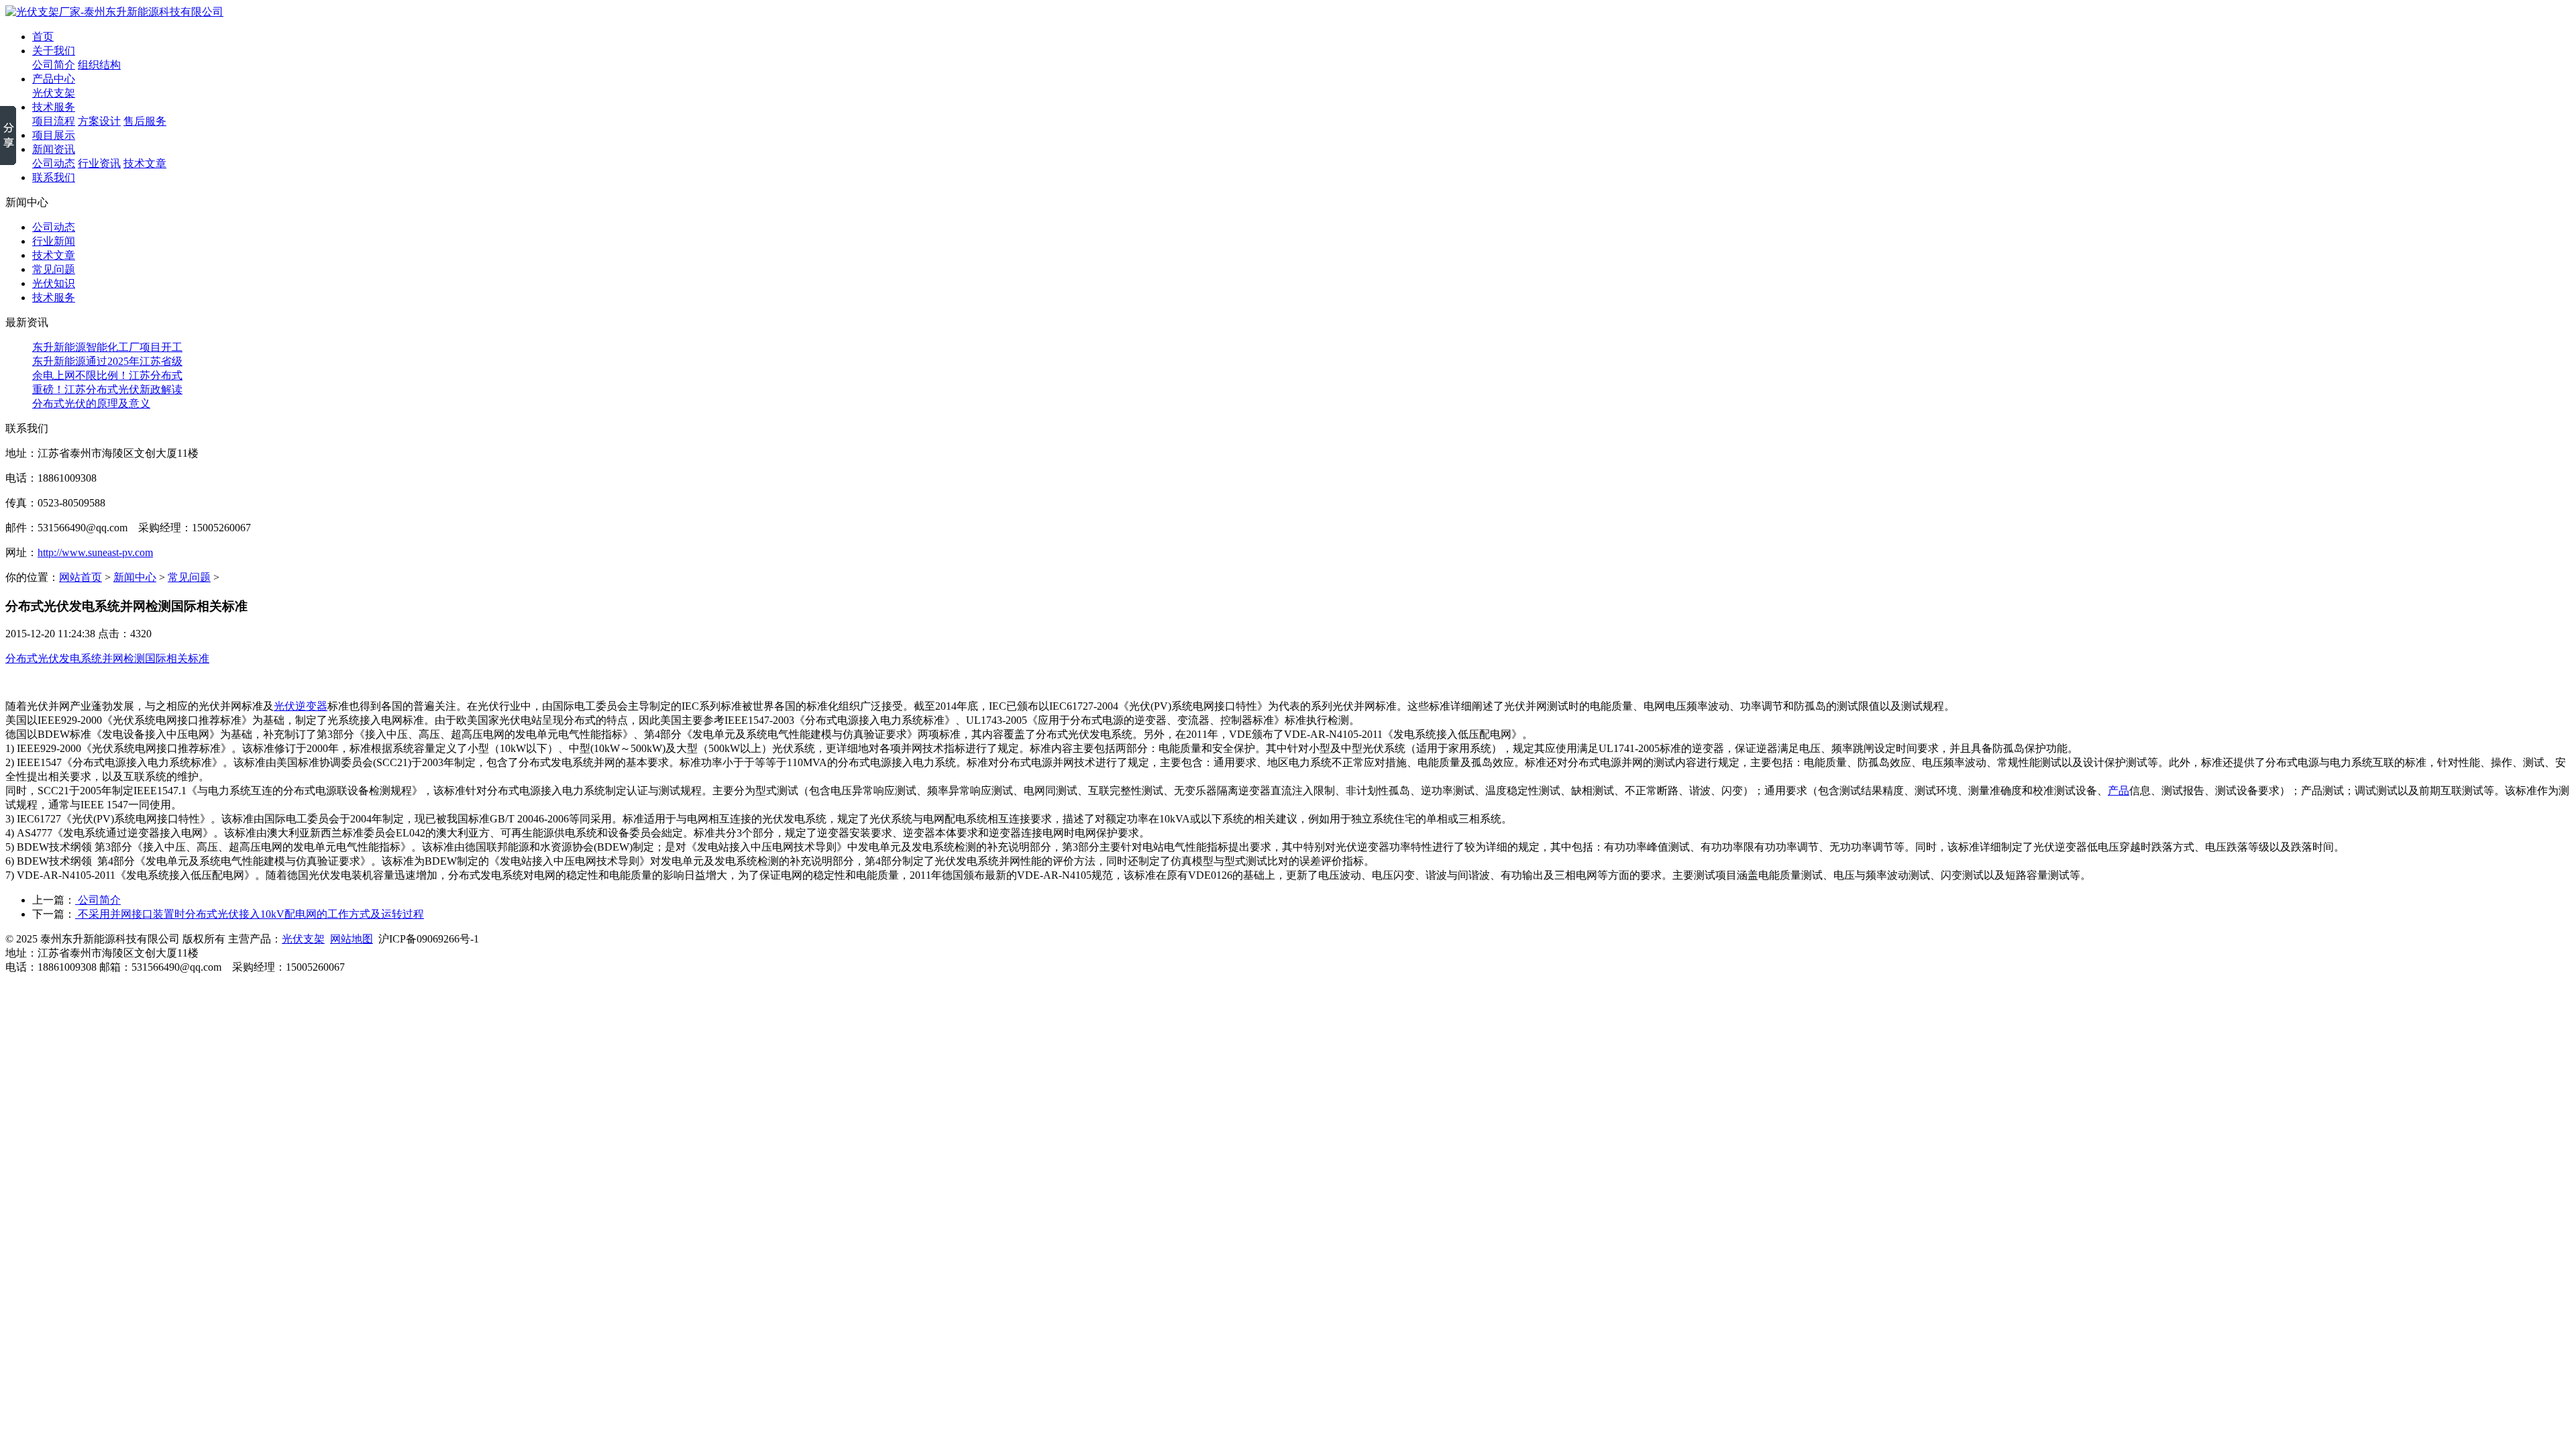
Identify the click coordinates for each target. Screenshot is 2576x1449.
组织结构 (99, 65)
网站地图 (352, 939)
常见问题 (54, 269)
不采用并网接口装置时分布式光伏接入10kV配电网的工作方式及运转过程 (250, 914)
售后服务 (145, 121)
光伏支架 (54, 93)
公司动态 (54, 163)
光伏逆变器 (301, 706)
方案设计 (99, 121)
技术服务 (54, 298)
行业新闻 (54, 241)
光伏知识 (54, 283)
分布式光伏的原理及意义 (91, 404)
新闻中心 (135, 577)
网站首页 (80, 577)
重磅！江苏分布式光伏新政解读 (107, 389)
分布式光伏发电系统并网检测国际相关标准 (107, 658)
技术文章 (145, 163)
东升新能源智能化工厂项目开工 (107, 347)
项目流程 (54, 121)
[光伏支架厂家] (114, 12)
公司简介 (54, 65)
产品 (2118, 791)
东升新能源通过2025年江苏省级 (107, 361)
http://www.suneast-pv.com (95, 552)
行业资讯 (99, 163)
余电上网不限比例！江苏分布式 (107, 375)
